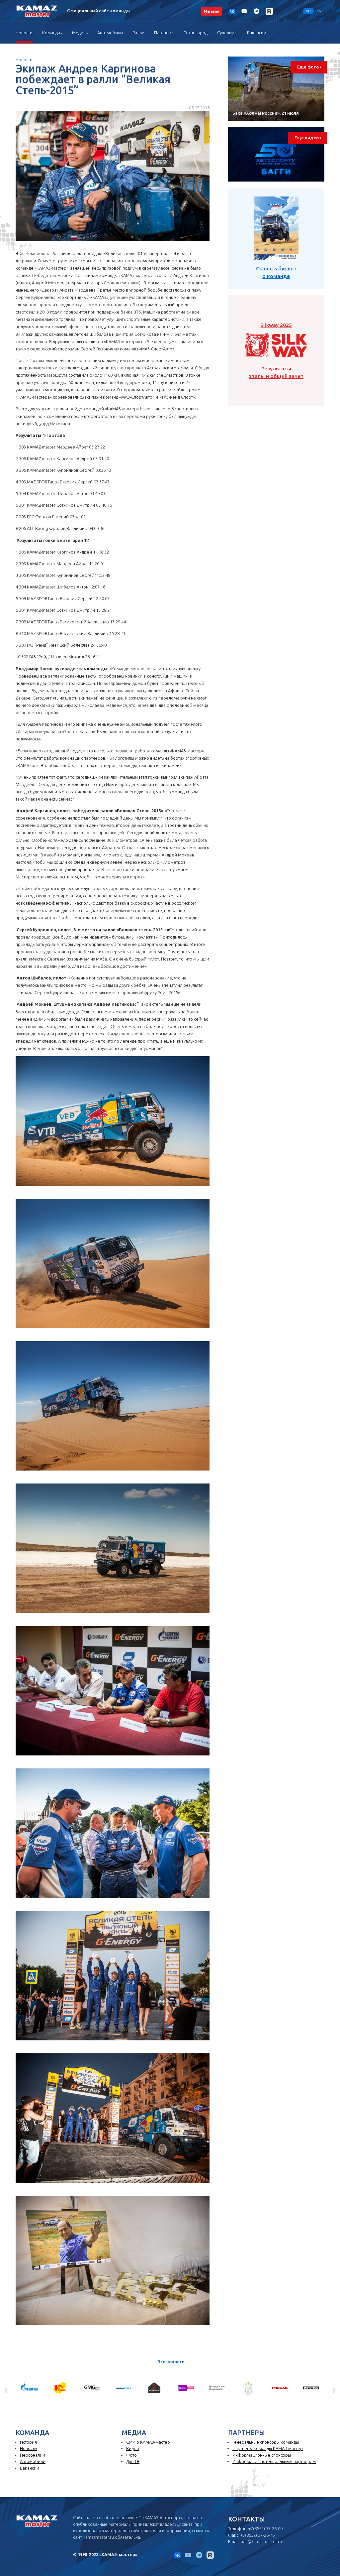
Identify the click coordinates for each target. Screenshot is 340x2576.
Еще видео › (308, 138)
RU (308, 11)
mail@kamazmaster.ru (261, 2541)
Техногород (196, 33)
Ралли (138, 33)
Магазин (212, 11)
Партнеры (164, 33)
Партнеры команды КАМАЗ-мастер (268, 2448)
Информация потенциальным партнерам (274, 2461)
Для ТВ (133, 2461)
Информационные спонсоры (262, 2455)
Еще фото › (309, 67)
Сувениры (227, 33)
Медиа (79, 33)
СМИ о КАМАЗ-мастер (148, 2442)
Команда (51, 33)
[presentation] (6, 2389)
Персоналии (33, 2455)
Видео (133, 2448)
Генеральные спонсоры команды (266, 2442)
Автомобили (110, 33)
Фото (131, 2455)
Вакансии (257, 33)
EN (319, 11)
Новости (24, 33)
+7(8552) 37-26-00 (265, 2528)
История (28, 2442)
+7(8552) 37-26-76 (257, 2535)
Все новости (171, 2362)
